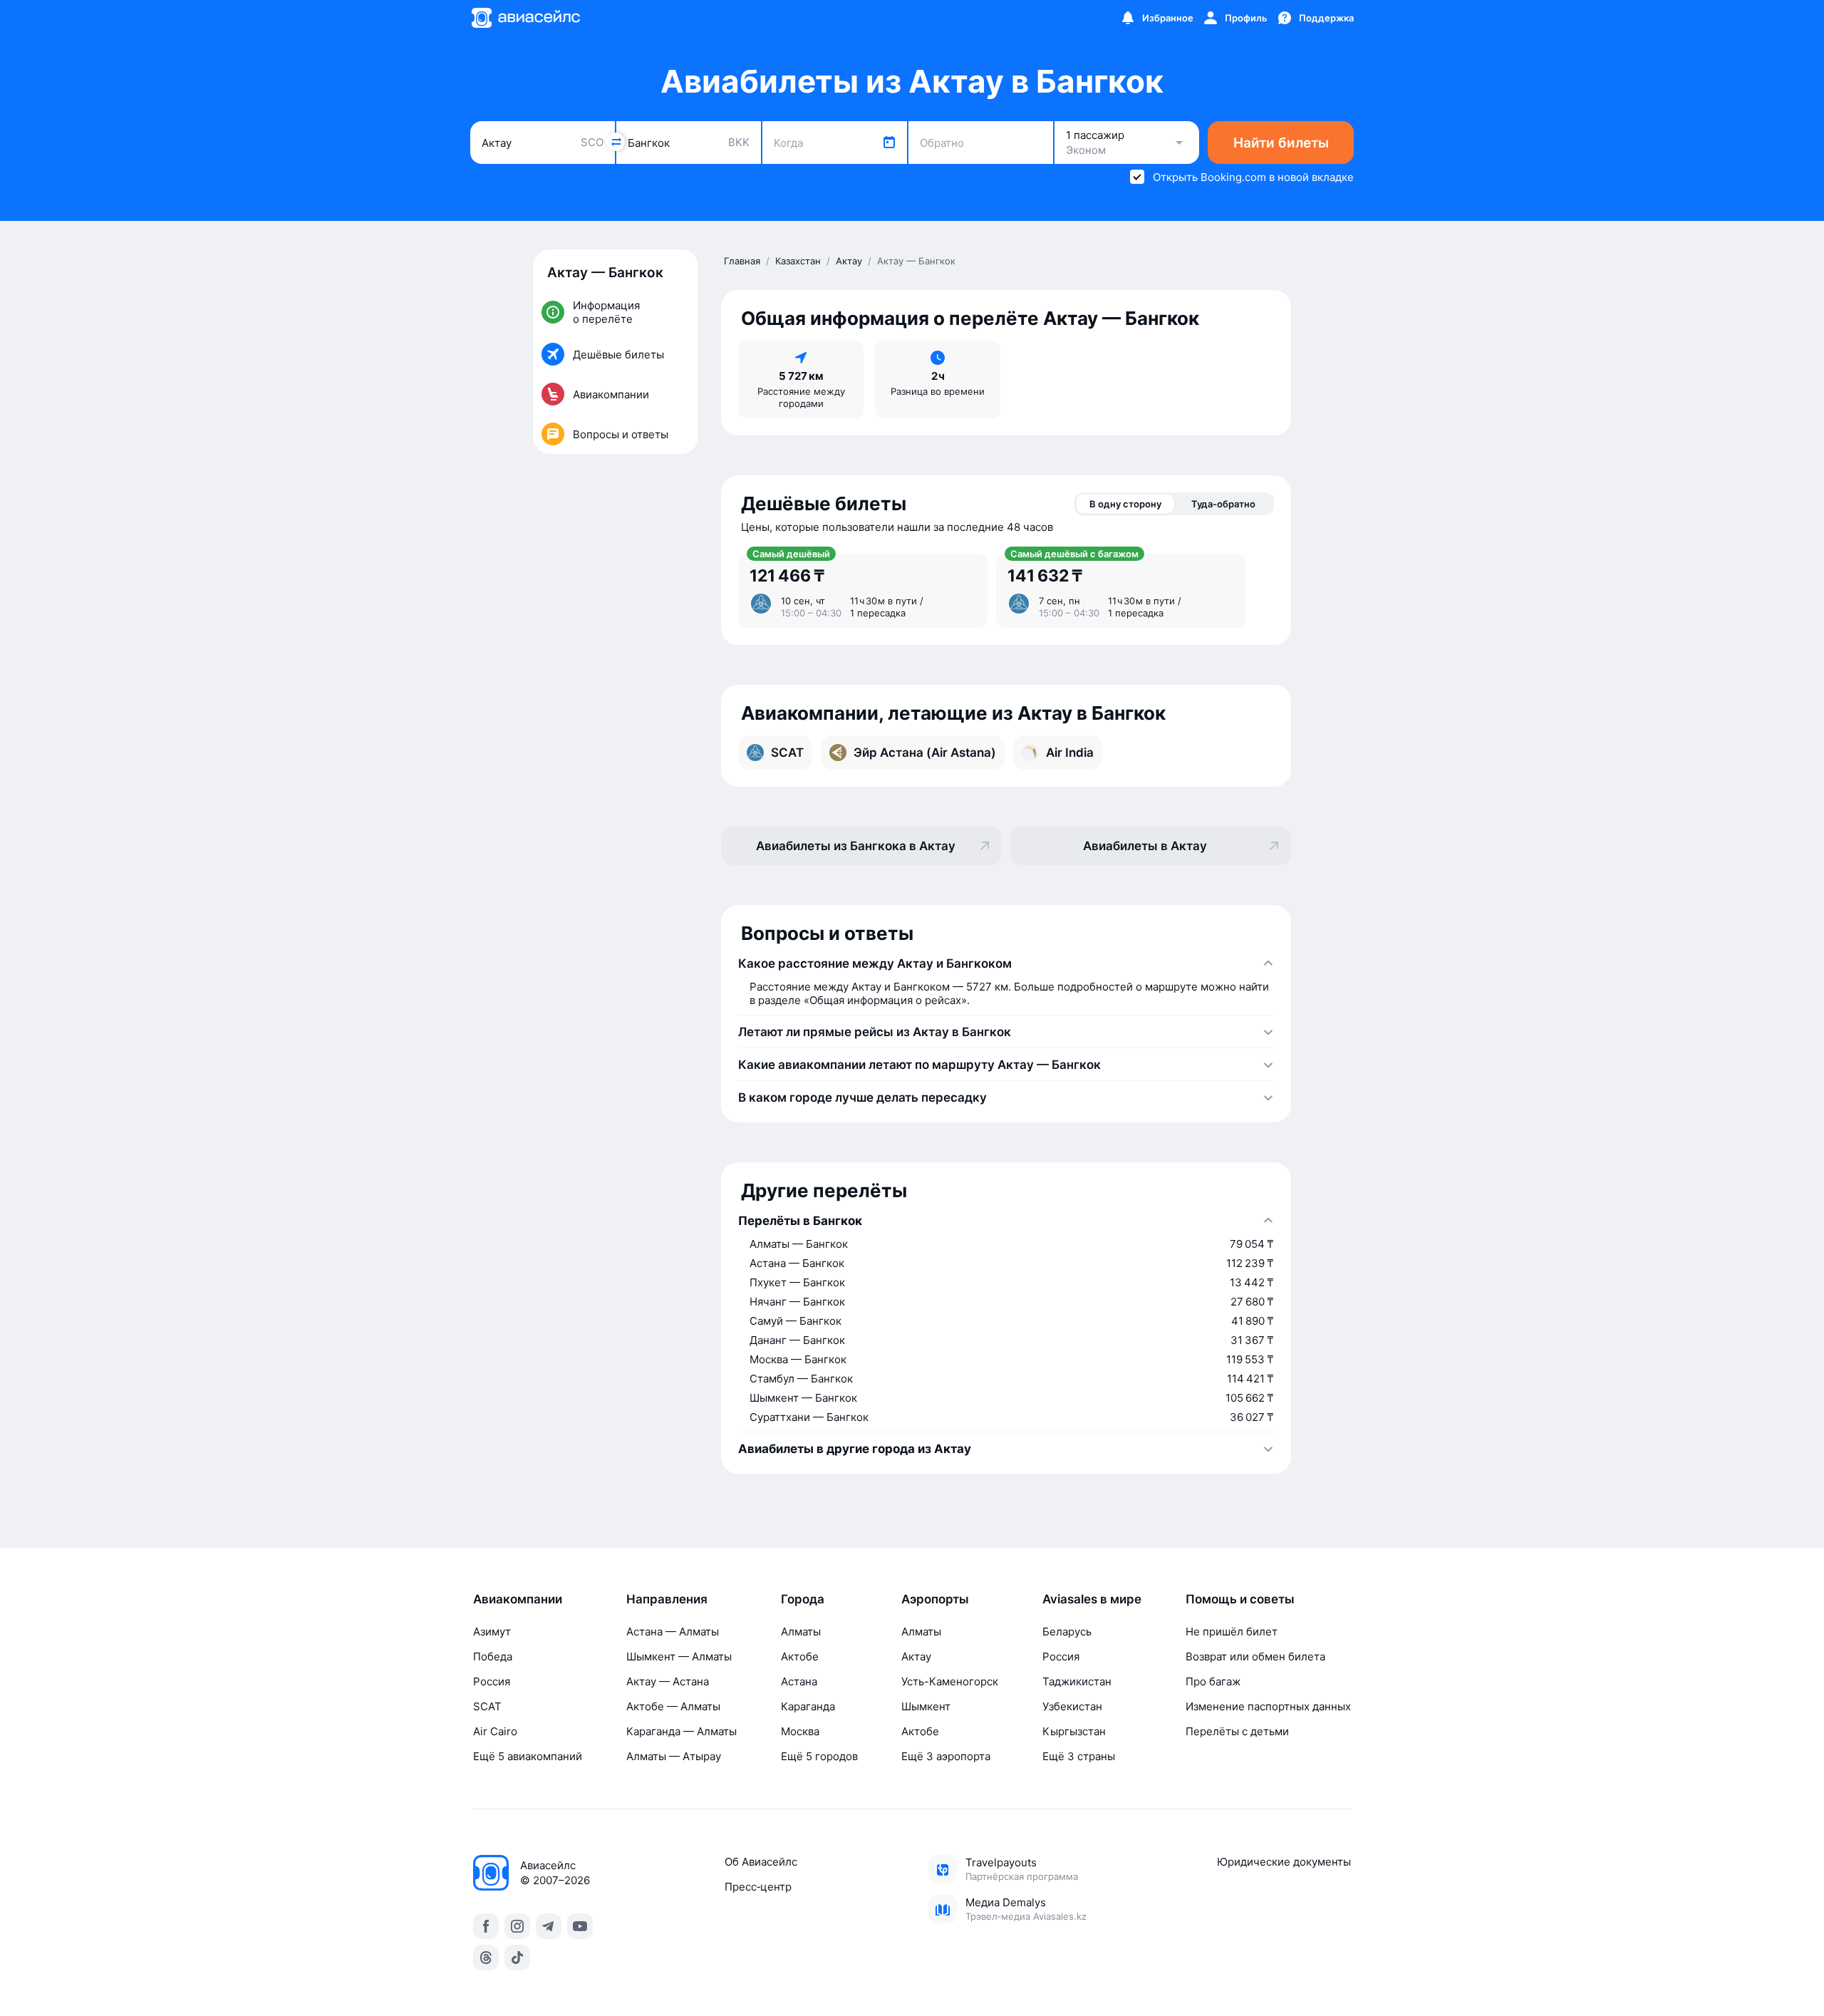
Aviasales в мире (1092, 1599)
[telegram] (549, 1926)
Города (803, 1599)
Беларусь (1067, 1632)
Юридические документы (1284, 1862)
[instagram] (517, 1926)
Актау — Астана (668, 1681)
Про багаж (1213, 1681)
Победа (493, 1656)
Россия (492, 1681)
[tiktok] (517, 1958)
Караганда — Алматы (682, 1731)
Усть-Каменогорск (950, 1681)
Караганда (808, 1706)
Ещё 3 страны (1079, 1756)
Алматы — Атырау (674, 1756)
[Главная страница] (525, 18)
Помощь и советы (1240, 1599)
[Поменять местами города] (616, 142)
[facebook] (486, 1926)
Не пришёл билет (1232, 1632)
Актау (916, 1656)
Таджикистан (1077, 1681)
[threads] (486, 1958)
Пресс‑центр (758, 1887)
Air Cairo (495, 1731)
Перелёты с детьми (1237, 1731)
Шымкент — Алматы (679, 1656)
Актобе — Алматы (673, 1706)
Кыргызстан (1074, 1731)
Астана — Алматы (673, 1632)
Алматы (801, 1632)
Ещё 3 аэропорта (946, 1756)
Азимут (492, 1632)
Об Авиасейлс (761, 1862)
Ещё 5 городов (819, 1756)
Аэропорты (935, 1599)
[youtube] (580, 1926)
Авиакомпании (518, 1599)
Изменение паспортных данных (1268, 1706)
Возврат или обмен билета (1255, 1656)
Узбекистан (1072, 1706)
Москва (800, 1731)
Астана (799, 1681)
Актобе (800, 1656)
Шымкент (926, 1706)
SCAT (487, 1706)
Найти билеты (1281, 143)
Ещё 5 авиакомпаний (528, 1756)
